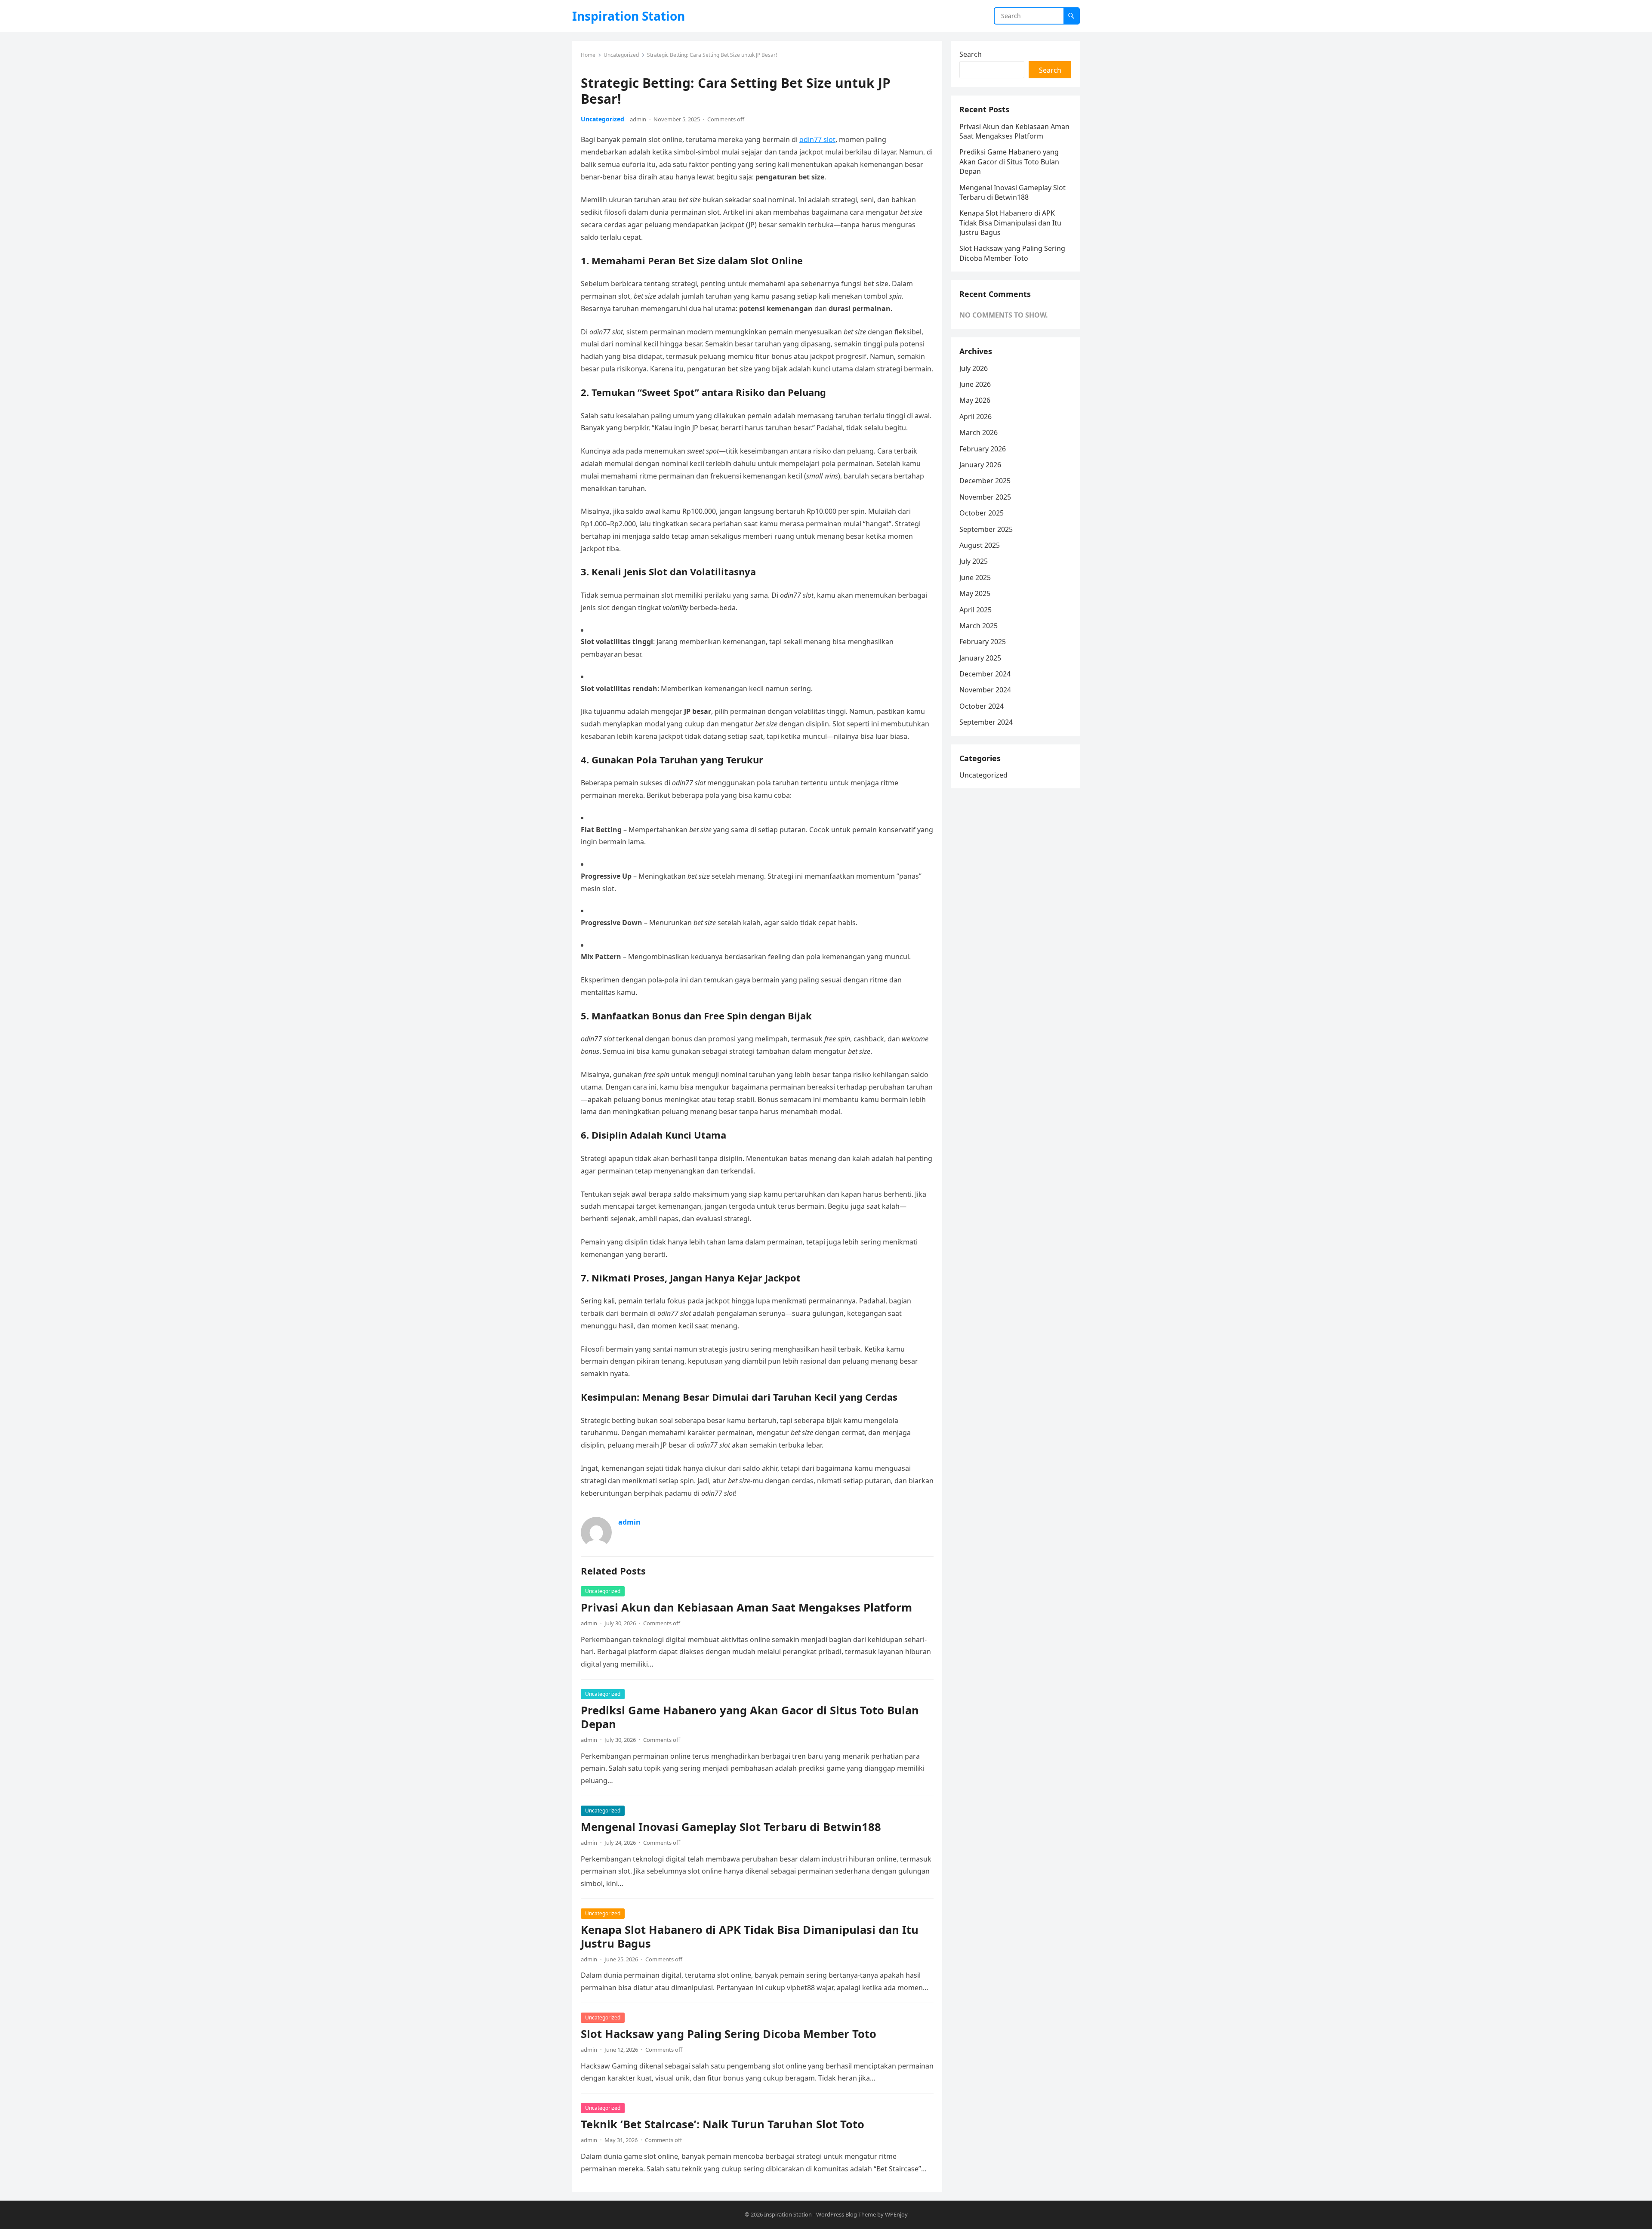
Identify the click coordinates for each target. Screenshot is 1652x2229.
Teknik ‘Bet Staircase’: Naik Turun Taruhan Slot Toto (723, 2124)
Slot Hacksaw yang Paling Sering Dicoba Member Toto (729, 2034)
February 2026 (983, 449)
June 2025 (975, 577)
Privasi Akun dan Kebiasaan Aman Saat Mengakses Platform (746, 1607)
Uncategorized (621, 55)
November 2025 (985, 497)
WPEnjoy (896, 2214)
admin (638, 119)
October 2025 (982, 513)
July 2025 (974, 561)
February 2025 (983, 642)
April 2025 (975, 610)
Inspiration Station (629, 16)
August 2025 (980, 545)
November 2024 (985, 690)
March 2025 (979, 626)
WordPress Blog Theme (846, 2214)
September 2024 (986, 722)
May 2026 (975, 400)
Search (971, 54)
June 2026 (975, 384)
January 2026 (980, 465)
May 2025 (975, 593)
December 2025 (985, 481)
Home (588, 55)
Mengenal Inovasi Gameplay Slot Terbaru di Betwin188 (731, 1827)
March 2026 (979, 432)
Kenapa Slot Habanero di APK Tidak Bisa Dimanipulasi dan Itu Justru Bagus (750, 1937)
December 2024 (985, 674)
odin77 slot (817, 139)
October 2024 (982, 706)
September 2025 (986, 529)
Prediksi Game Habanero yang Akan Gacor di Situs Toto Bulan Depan (750, 1717)
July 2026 (974, 368)
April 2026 (975, 417)
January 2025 (980, 658)
